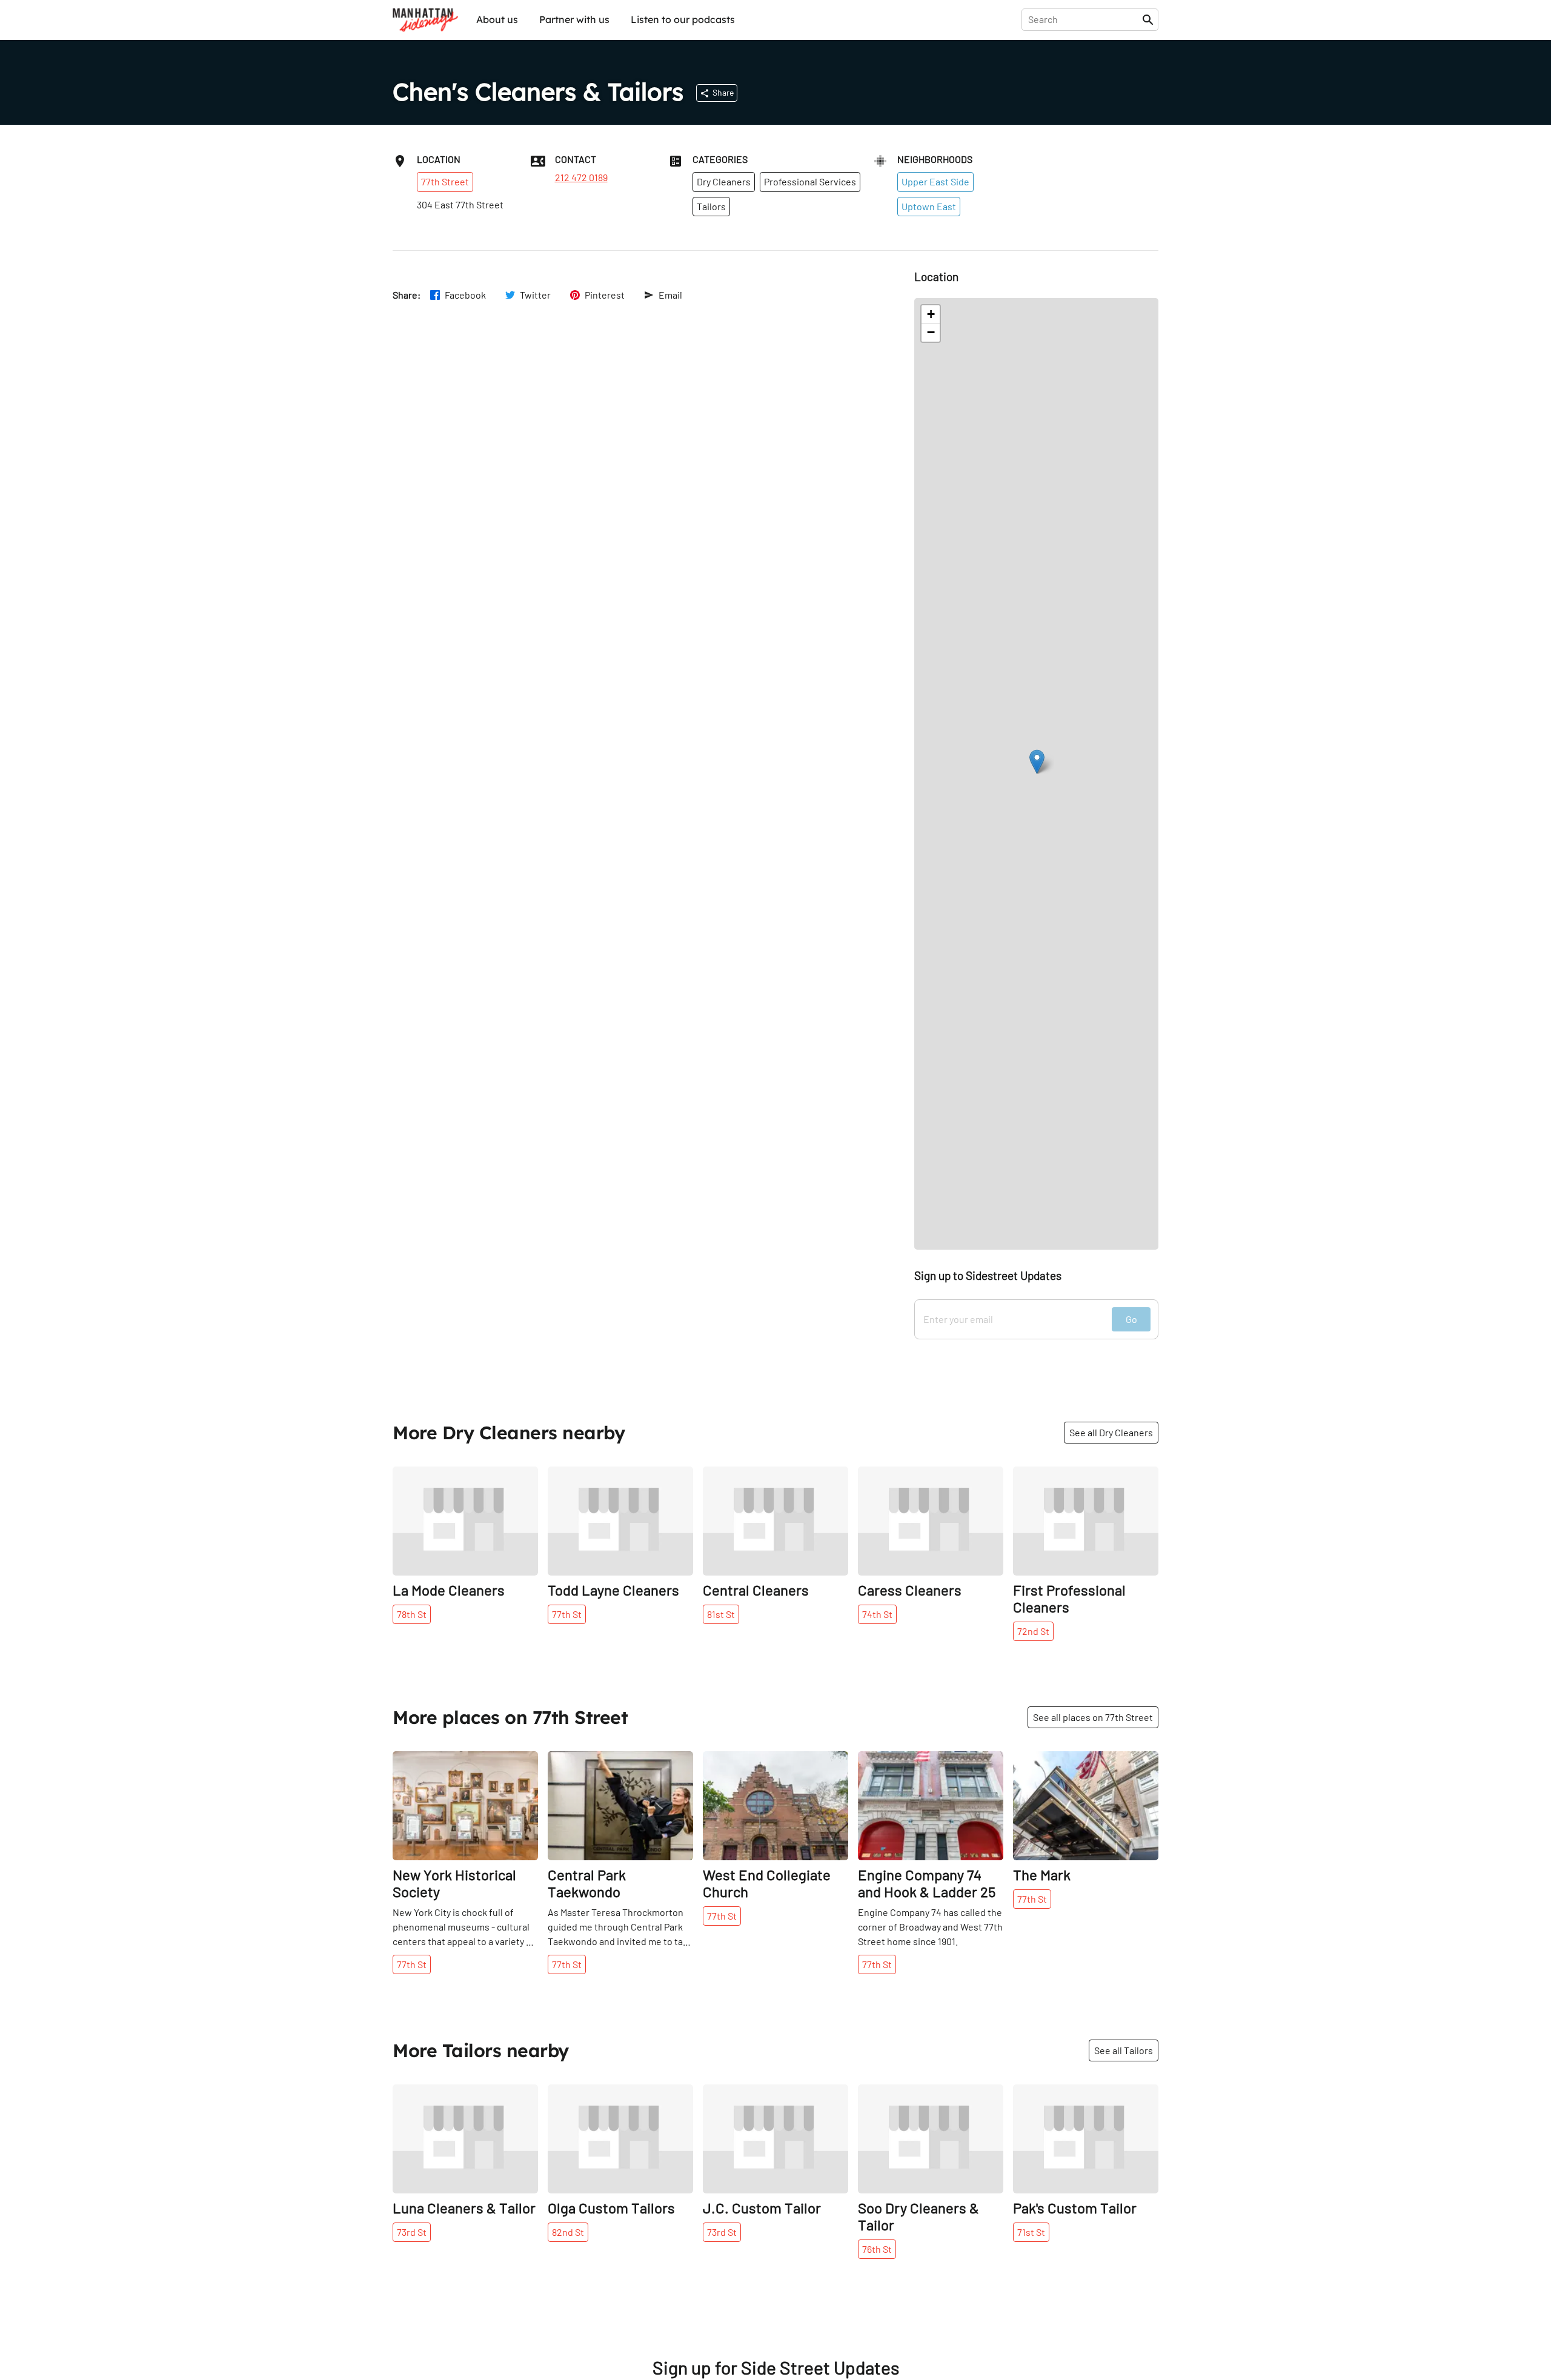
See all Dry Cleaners (1111, 1432)
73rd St (412, 2232)
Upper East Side (935, 181)
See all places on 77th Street (1093, 1717)
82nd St (568, 2232)
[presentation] (1084, 19)
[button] (1037, 762)
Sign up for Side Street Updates (776, 2368)
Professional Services (810, 181)
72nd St (1033, 1631)
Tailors (711, 206)
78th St (412, 1614)
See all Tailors (1124, 2050)
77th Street (445, 181)
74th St (877, 1614)
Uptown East (929, 206)
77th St (567, 1614)
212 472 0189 (581, 177)
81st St (721, 1614)
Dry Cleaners (724, 181)
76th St (877, 2249)
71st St (1031, 2232)
